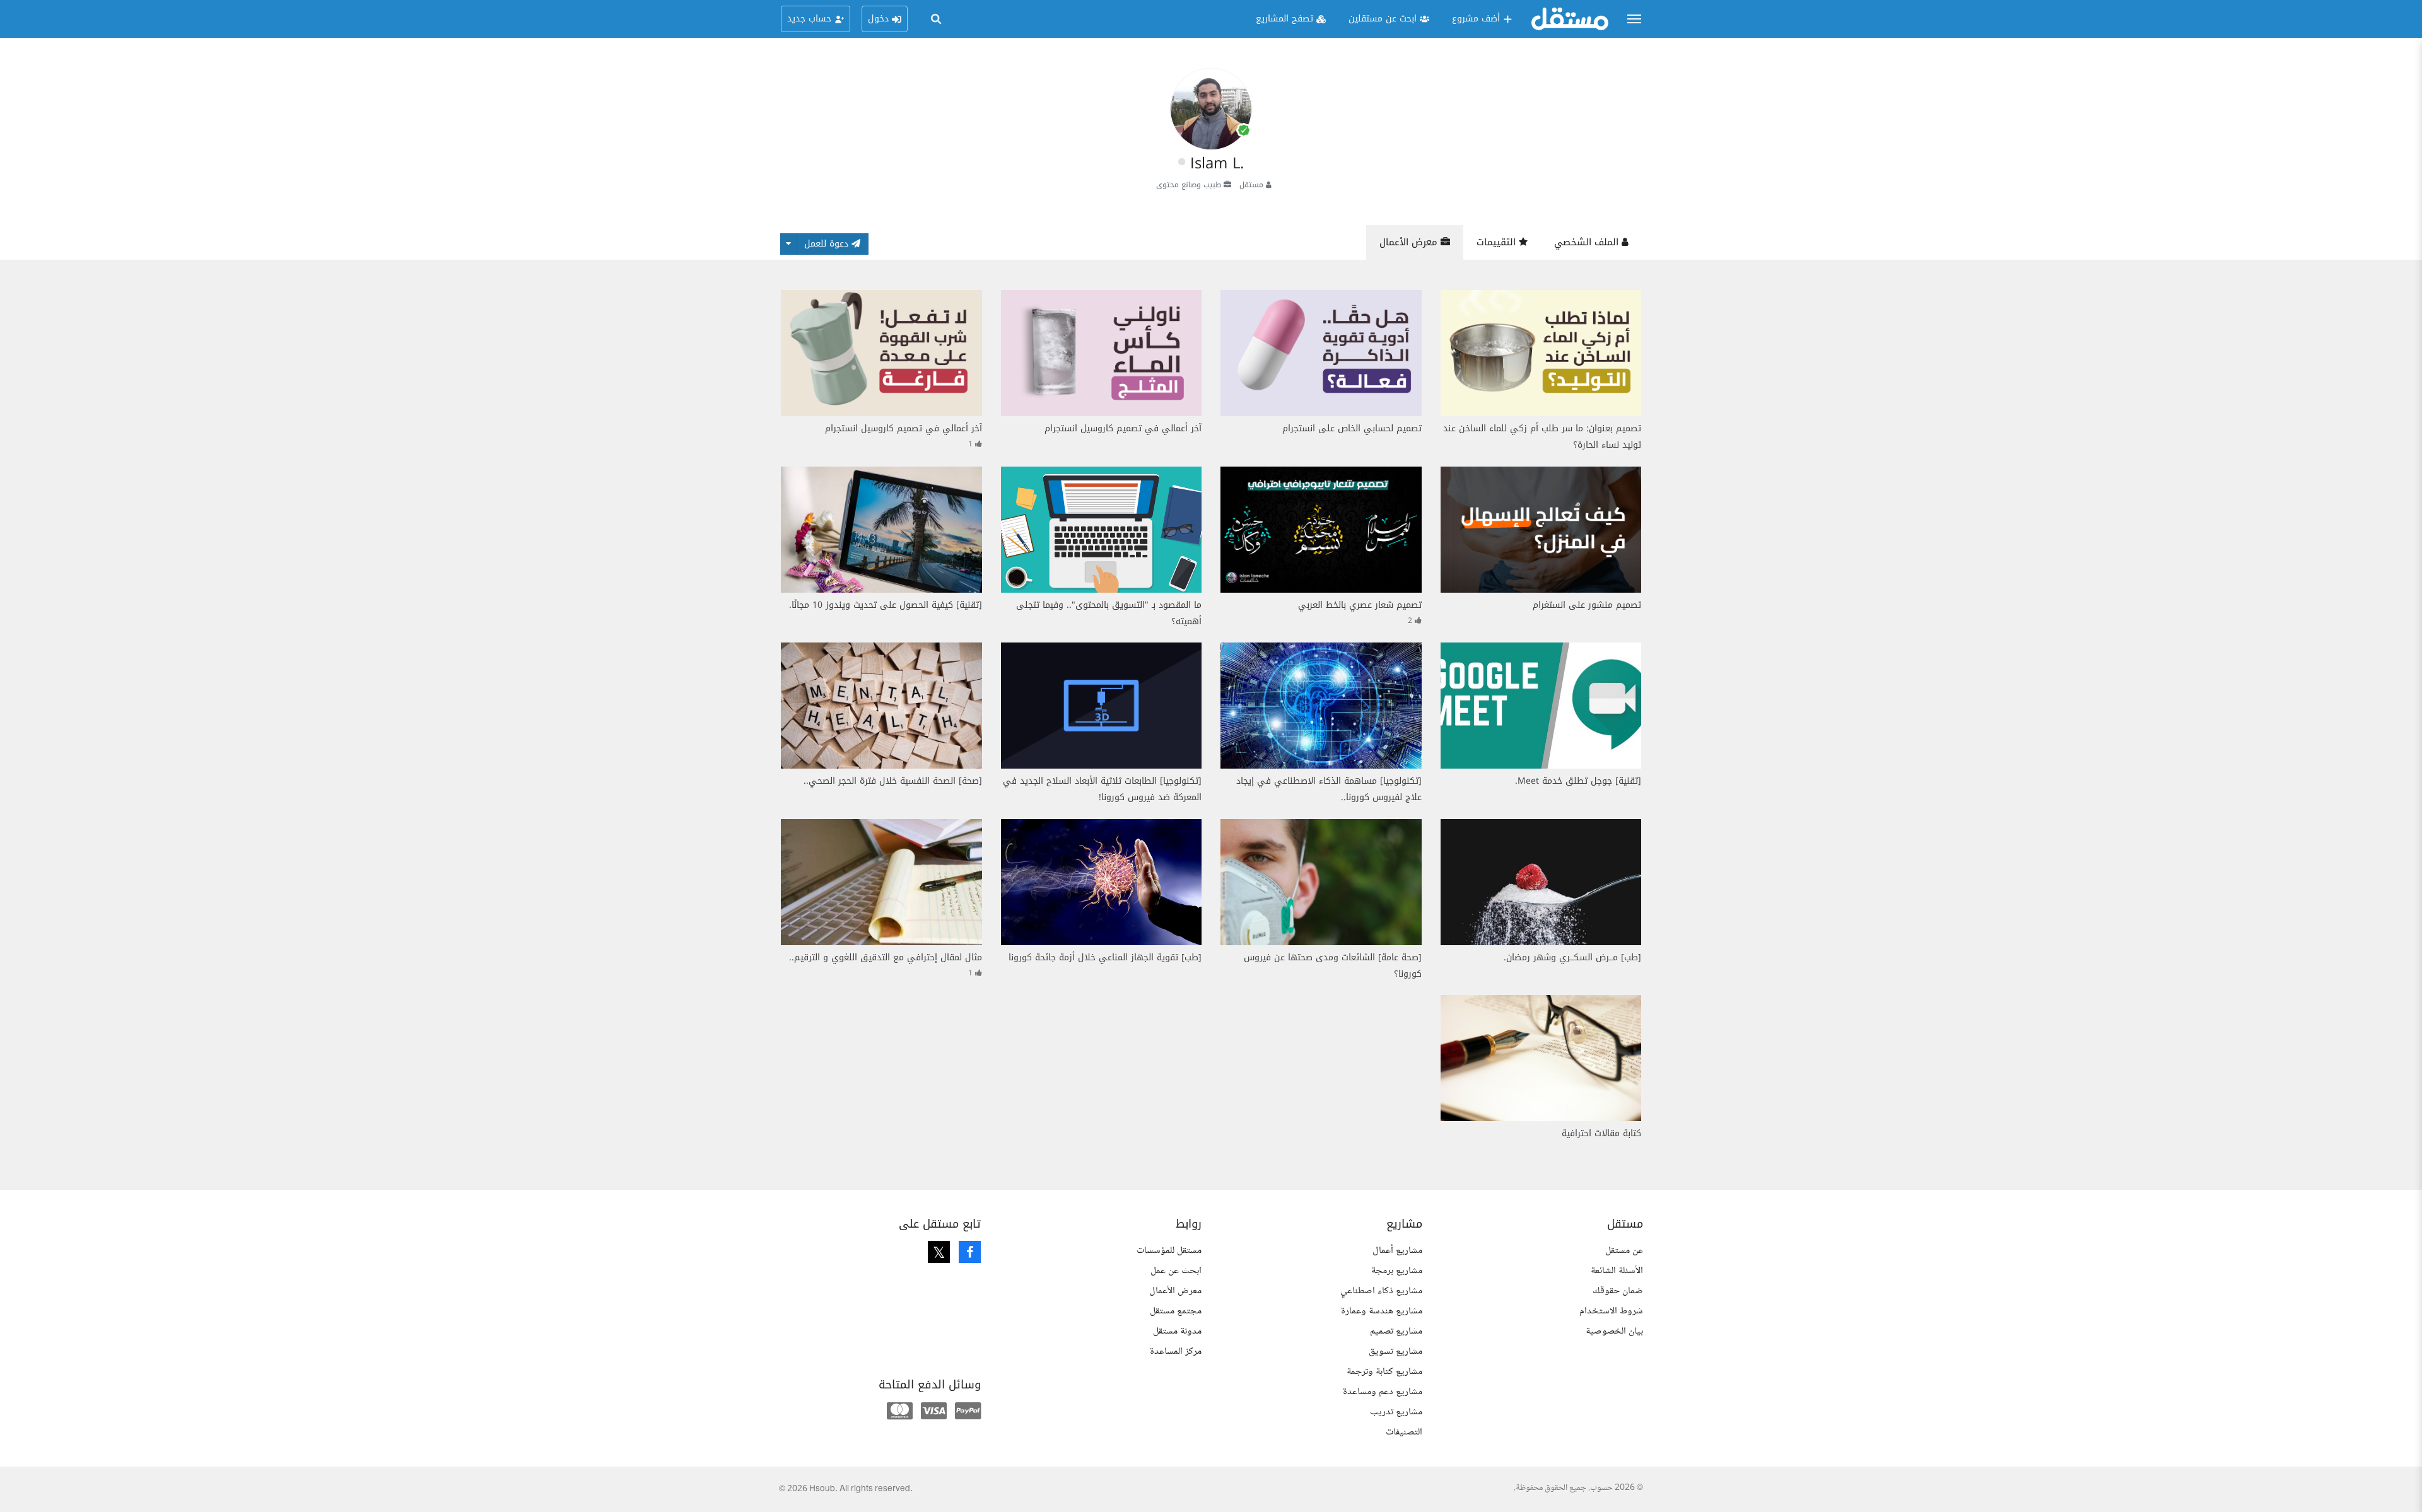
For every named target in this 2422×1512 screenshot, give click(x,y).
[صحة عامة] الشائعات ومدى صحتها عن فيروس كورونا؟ (1333, 966)
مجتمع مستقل (1176, 1311)
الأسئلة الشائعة (1617, 1271)
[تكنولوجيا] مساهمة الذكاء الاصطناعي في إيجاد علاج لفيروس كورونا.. (1329, 789)
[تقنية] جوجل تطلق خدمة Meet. (1578, 781)
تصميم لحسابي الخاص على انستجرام (1352, 428)
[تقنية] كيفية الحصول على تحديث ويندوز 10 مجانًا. (886, 605)
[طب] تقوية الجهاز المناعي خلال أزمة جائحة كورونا (1105, 957)
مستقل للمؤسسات (1169, 1251)
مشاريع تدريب (1396, 1412)
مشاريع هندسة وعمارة (1382, 1311)
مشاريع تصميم (1396, 1331)
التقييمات (1498, 242)
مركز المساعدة (1176, 1352)
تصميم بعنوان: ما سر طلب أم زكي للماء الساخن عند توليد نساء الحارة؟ (1542, 437)
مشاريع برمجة (1397, 1271)
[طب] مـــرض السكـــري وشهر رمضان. (1572, 957)
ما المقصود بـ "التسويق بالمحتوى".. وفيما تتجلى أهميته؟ (1109, 613)
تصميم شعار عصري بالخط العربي (1360, 605)
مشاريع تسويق (1395, 1352)
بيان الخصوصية (1614, 1331)
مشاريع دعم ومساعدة (1383, 1392)
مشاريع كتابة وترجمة (1384, 1372)
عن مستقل (1624, 1251)
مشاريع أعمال (1397, 1251)
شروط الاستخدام (1611, 1311)
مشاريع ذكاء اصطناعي (1381, 1291)
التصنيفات (1404, 1432)
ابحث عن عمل (1176, 1271)
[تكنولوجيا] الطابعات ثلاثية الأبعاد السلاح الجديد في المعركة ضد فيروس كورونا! (1102, 789)
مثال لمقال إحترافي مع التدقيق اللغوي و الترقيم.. (886, 957)
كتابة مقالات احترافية (1601, 1133)
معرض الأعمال (1410, 242)
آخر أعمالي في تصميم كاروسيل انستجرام (1123, 428)
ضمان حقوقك (1618, 1291)
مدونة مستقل (1177, 1331)
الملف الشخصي (1588, 242)
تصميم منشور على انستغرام (1587, 605)
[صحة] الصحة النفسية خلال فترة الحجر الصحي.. (893, 781)
